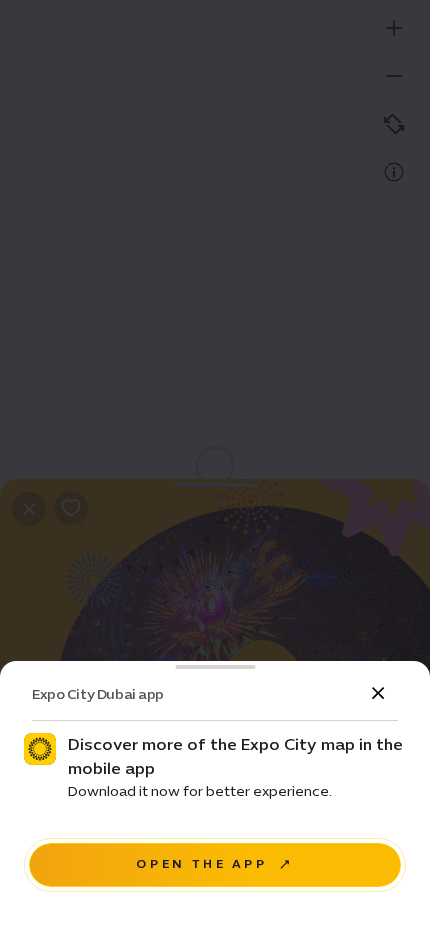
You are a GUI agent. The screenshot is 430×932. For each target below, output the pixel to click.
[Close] (378, 694)
